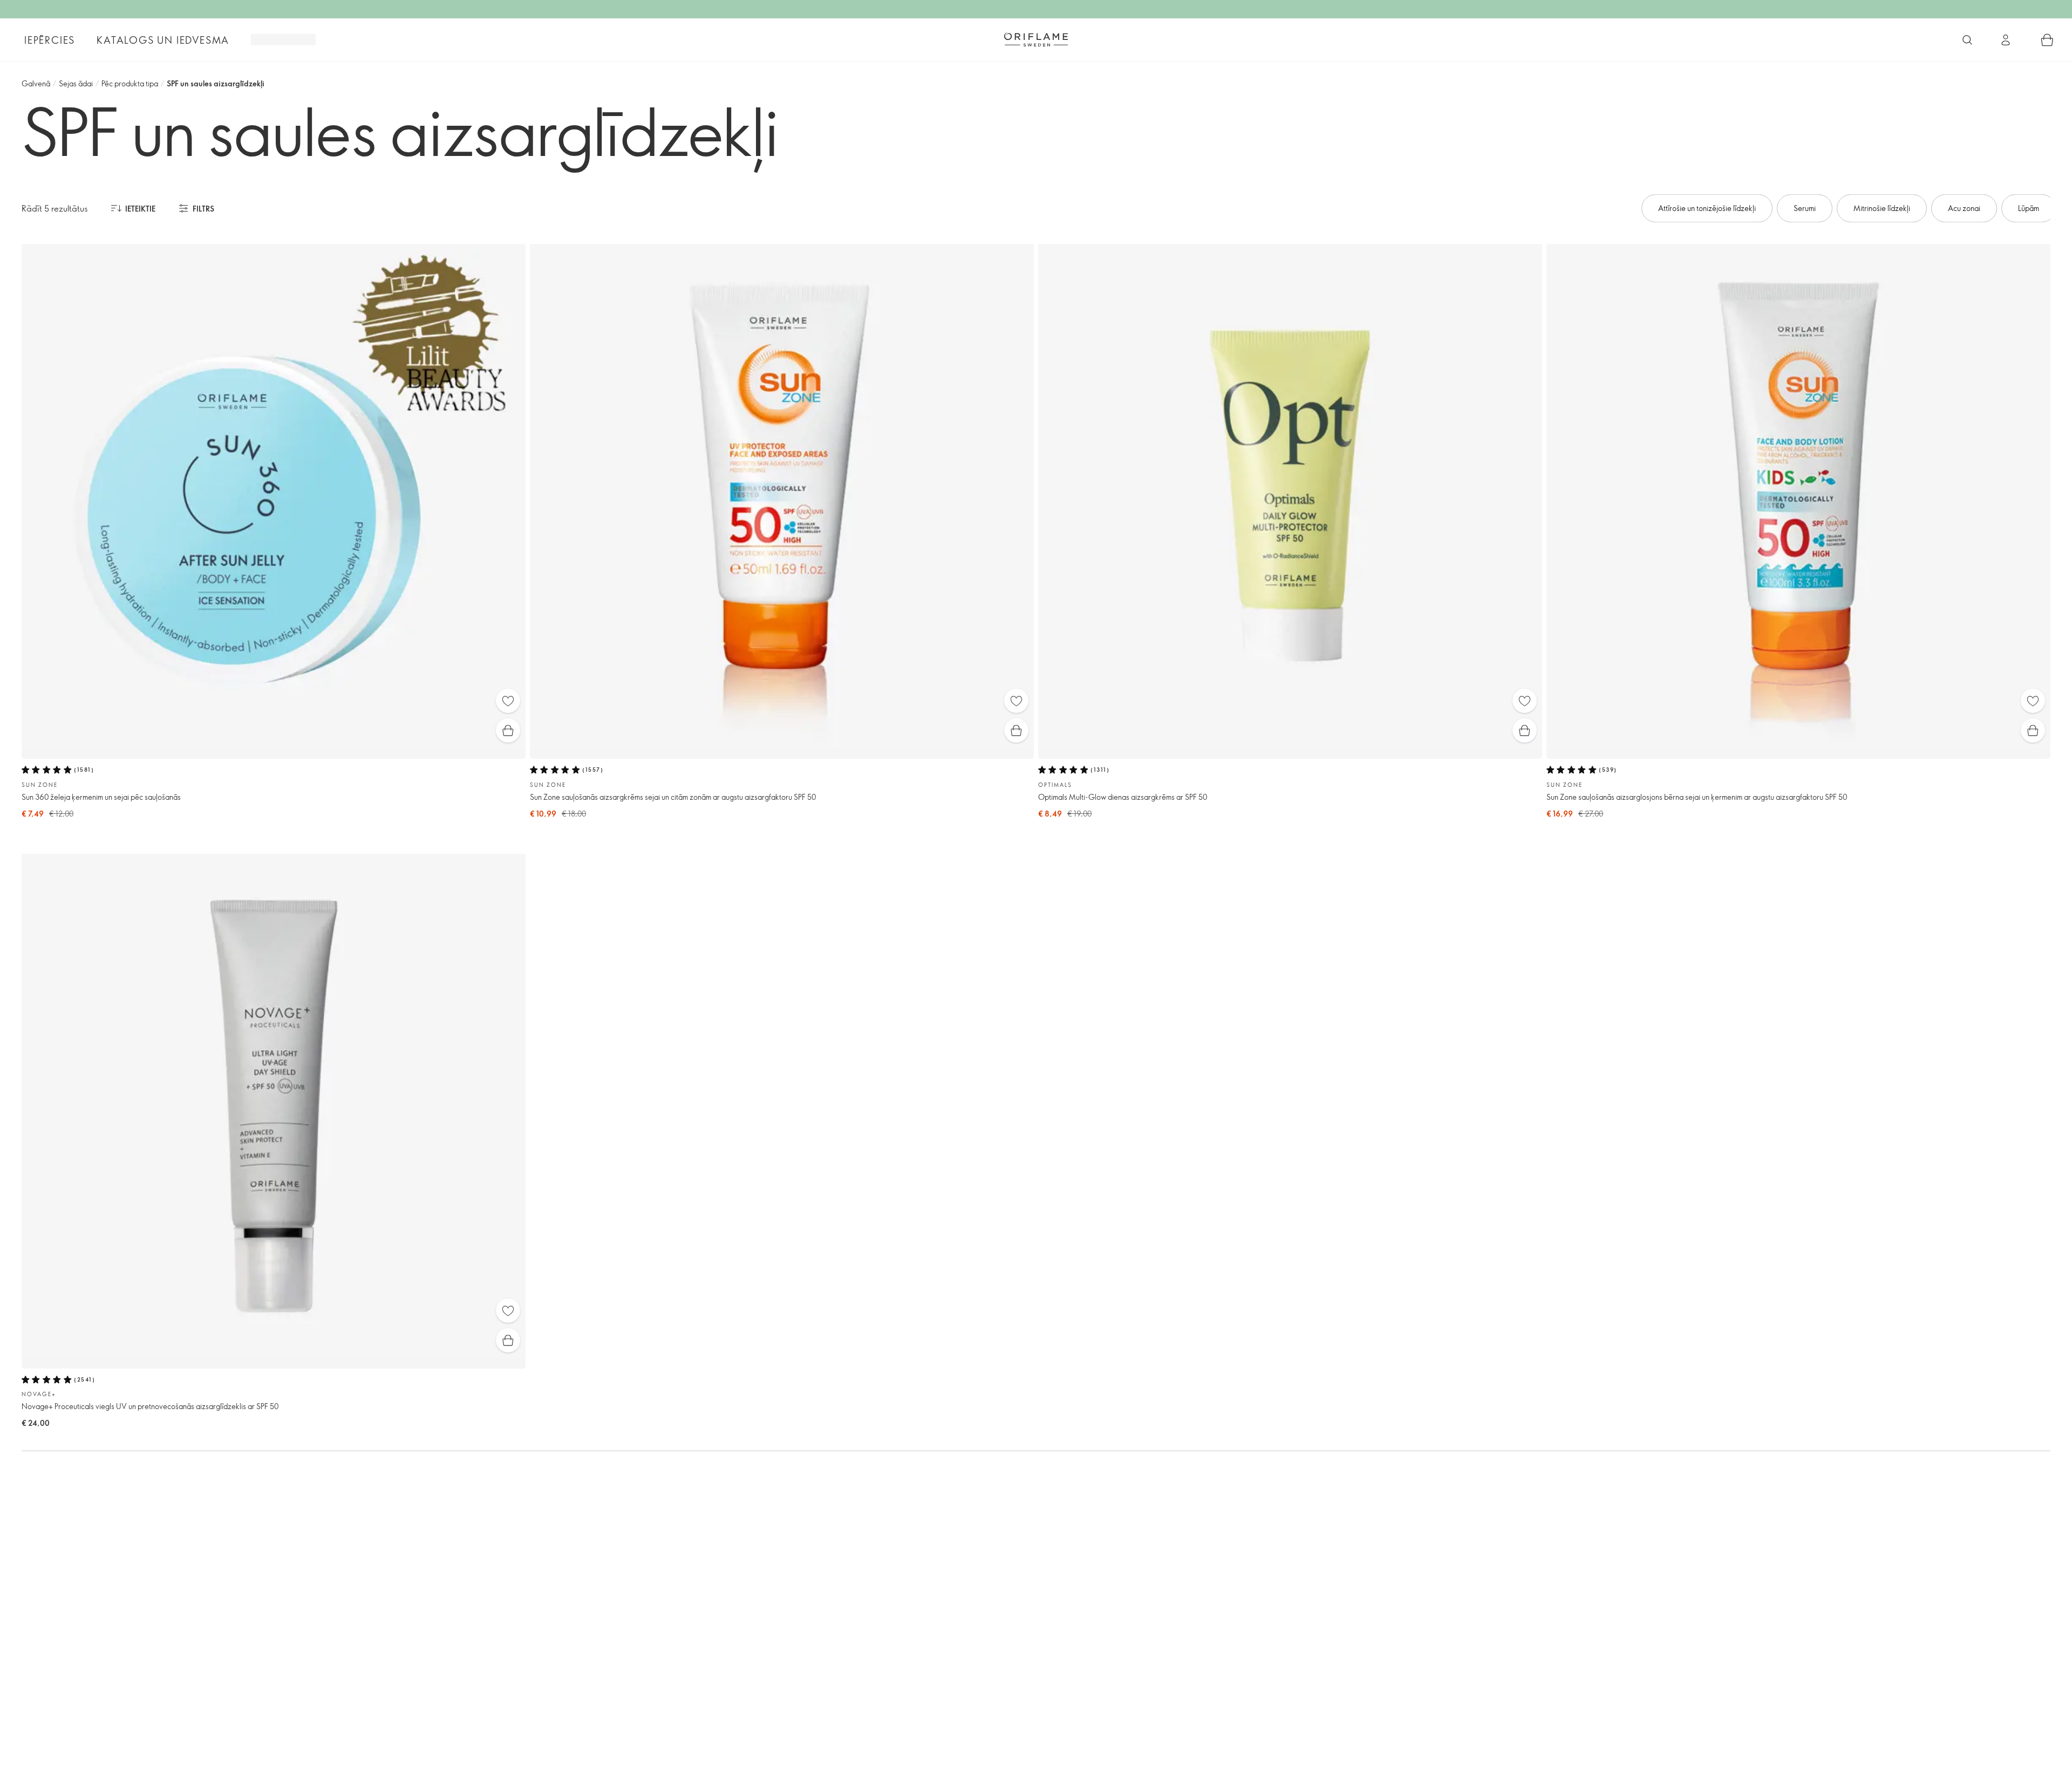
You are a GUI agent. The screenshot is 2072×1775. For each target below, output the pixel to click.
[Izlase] (508, 701)
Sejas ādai (76, 83)
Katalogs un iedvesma (163, 40)
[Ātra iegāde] (508, 730)
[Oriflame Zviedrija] (1036, 39)
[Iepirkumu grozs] (2047, 40)
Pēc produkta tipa (130, 83)
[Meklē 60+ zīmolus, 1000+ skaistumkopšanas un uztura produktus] (1967, 40)
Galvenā (36, 83)
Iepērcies (50, 40)
